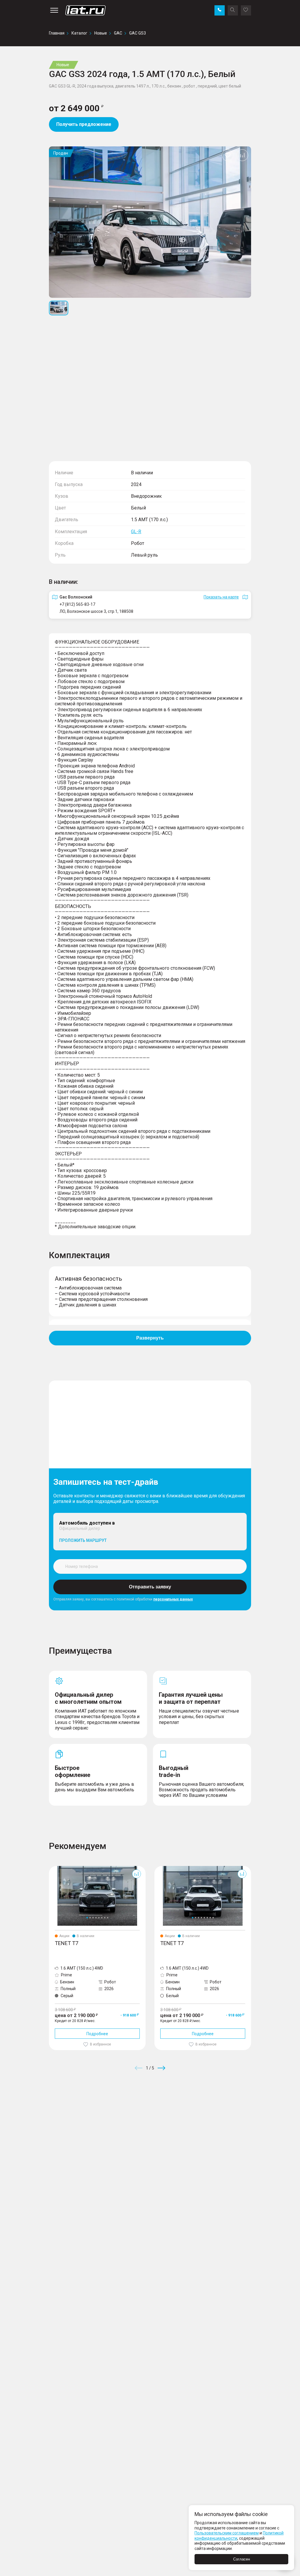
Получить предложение (84, 124)
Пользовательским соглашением (227, 2533)
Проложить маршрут (83, 1540)
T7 (51, 1868)
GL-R (136, 532)
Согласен (242, 2559)
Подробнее (97, 2034)
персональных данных (173, 1599)
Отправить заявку (150, 1587)
